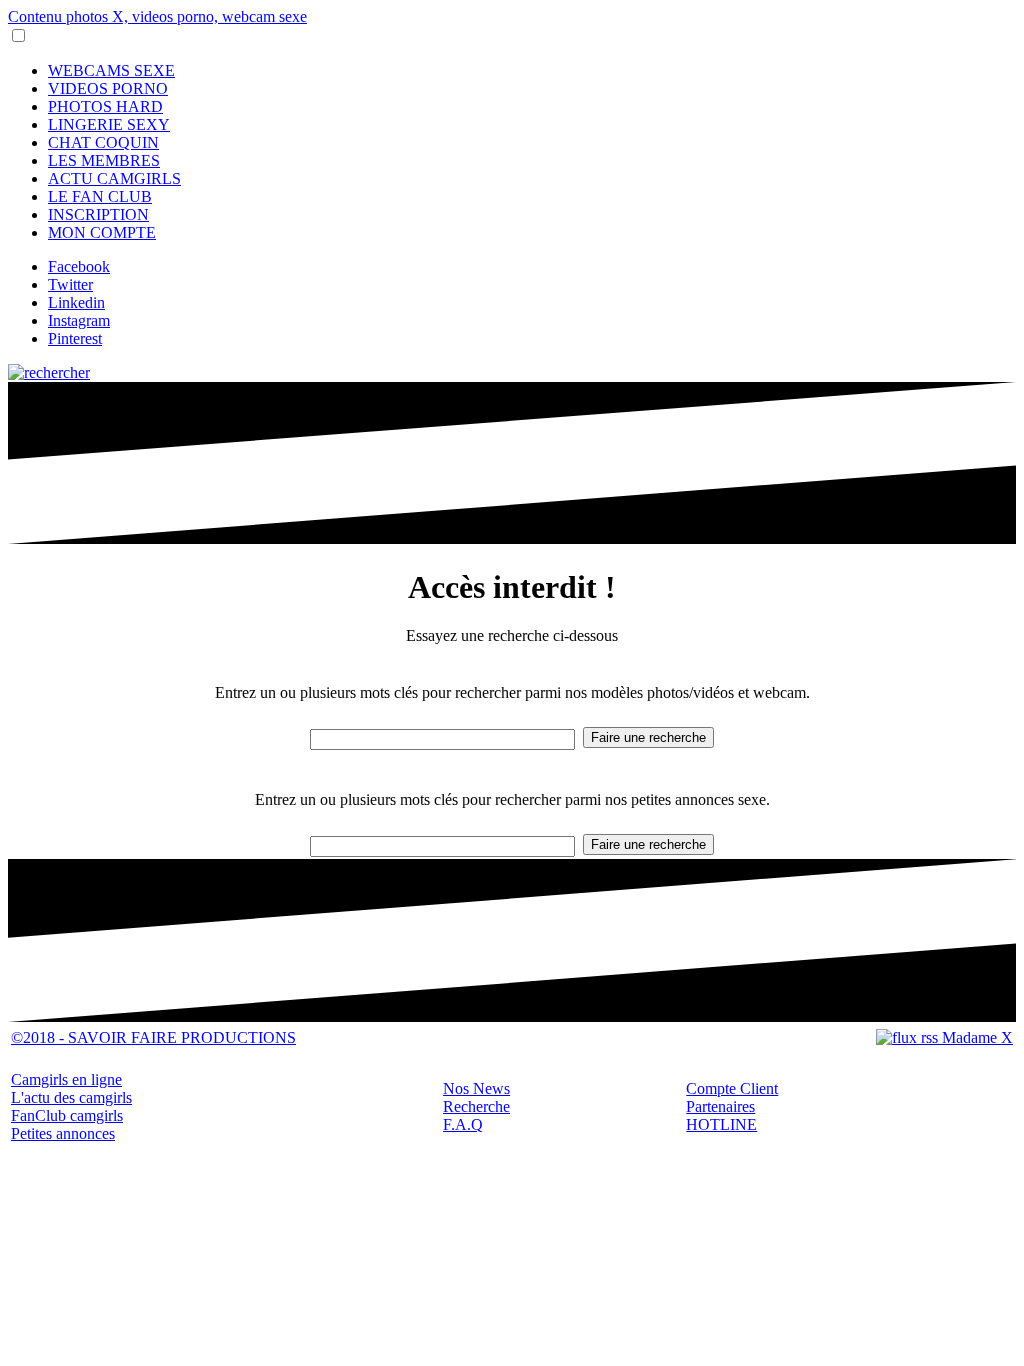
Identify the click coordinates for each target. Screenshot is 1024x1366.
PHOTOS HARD (105, 106)
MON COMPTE (102, 232)
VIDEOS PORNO (108, 88)
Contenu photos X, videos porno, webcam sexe (157, 16)
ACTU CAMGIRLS (114, 178)
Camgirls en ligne (66, 1079)
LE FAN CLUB (100, 196)
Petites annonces (63, 1133)
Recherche (476, 1106)
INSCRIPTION (98, 214)
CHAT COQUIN (103, 142)
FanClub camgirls (67, 1115)
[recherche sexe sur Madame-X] (49, 372)
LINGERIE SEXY (109, 124)
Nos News (476, 1088)
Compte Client (732, 1088)
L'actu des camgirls (71, 1097)
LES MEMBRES (104, 160)
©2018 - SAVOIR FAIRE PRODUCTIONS (153, 1037)
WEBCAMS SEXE (111, 70)
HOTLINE (721, 1124)
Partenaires (720, 1106)
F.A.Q (463, 1124)
